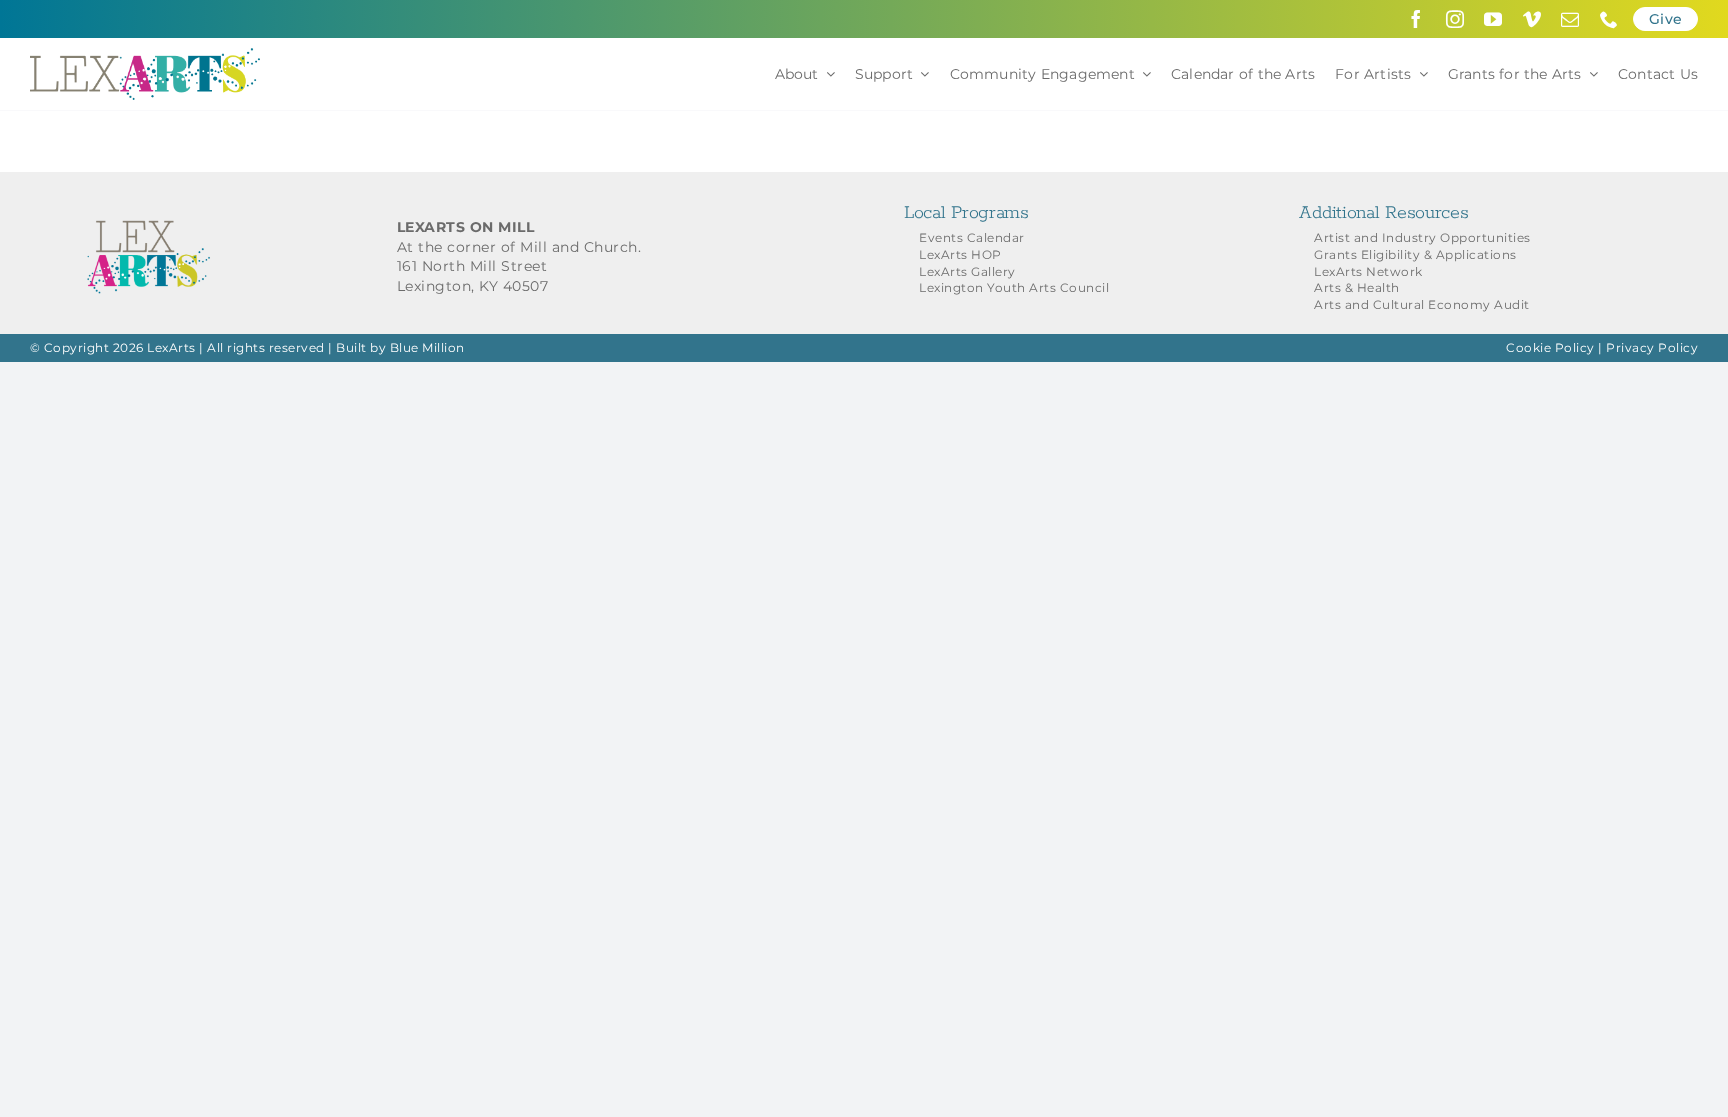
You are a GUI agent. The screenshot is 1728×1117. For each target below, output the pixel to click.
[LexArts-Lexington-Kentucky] (145, 55)
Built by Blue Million (400, 347)
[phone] (1609, 19)
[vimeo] (1532, 19)
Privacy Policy (1652, 347)
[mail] (1570, 19)
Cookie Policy (1550, 347)
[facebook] (1416, 19)
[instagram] (1455, 19)
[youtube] (1493, 19)
